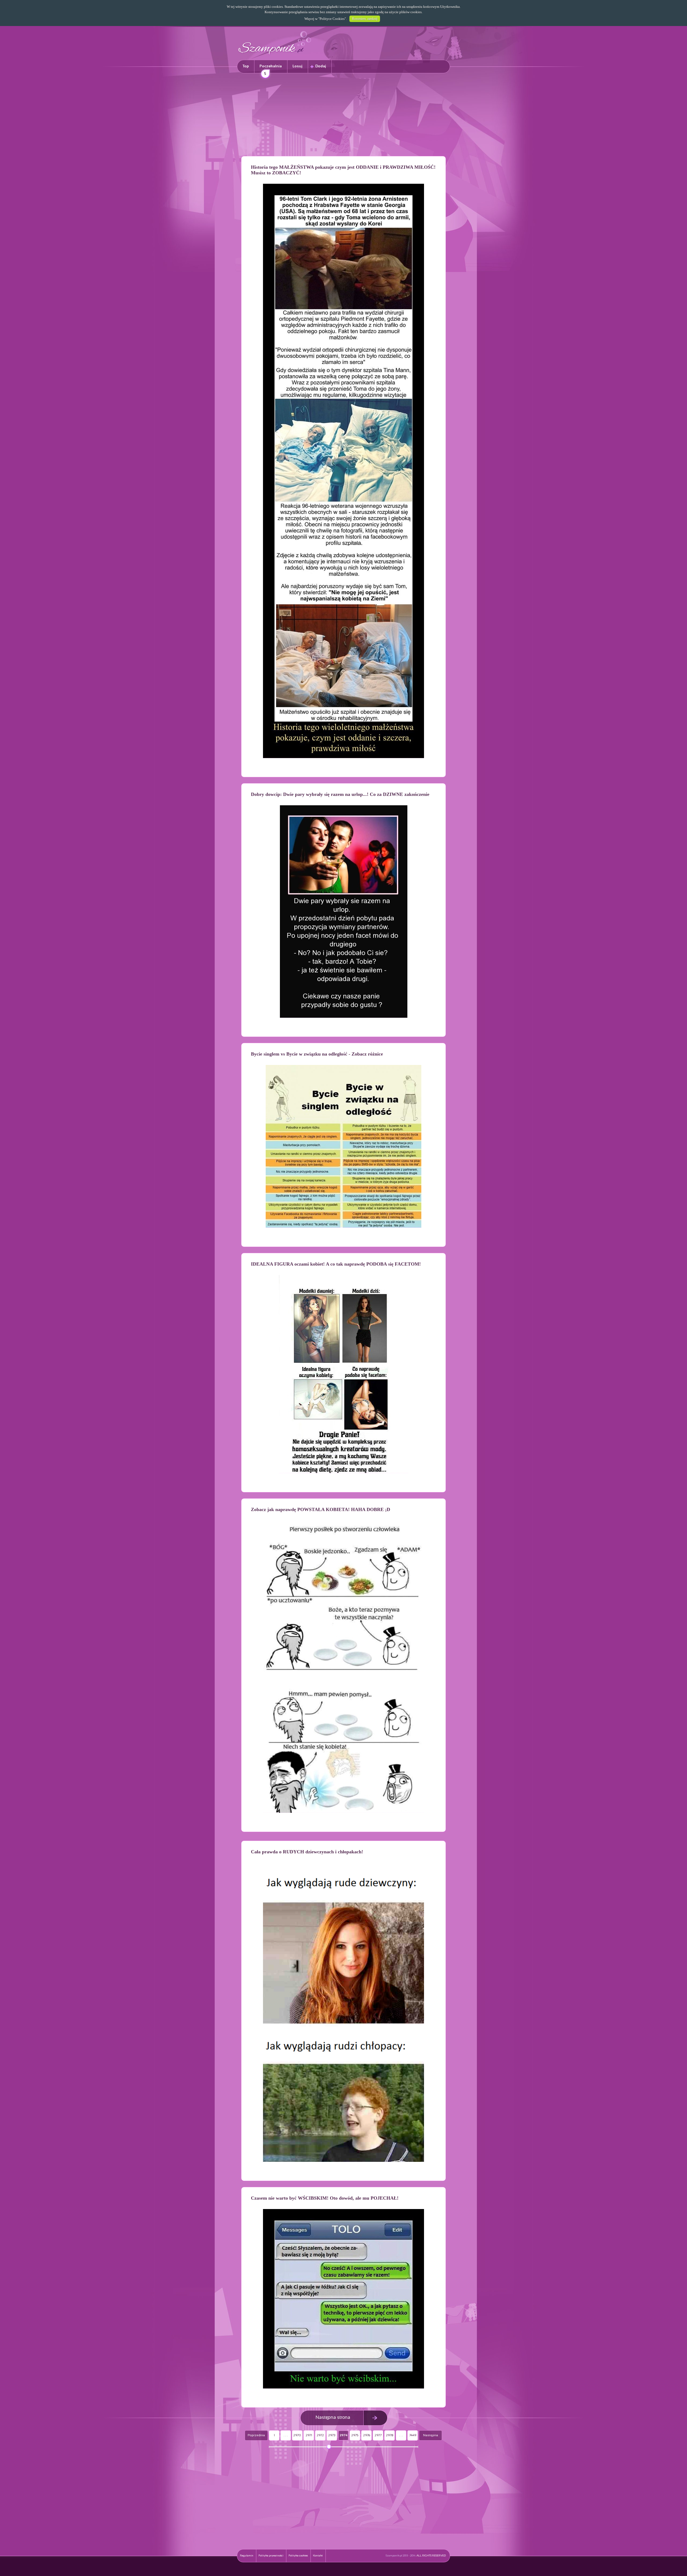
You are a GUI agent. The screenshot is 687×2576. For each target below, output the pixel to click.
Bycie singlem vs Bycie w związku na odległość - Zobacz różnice (317, 1054)
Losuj (297, 66)
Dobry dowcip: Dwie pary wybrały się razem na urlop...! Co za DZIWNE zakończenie (340, 794)
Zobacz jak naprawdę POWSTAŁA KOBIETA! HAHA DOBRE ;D (321, 1509)
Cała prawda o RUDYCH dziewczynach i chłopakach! (307, 1852)
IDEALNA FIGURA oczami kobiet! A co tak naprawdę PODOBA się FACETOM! (336, 1264)
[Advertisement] (343, 116)
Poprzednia (256, 2435)
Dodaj (321, 66)
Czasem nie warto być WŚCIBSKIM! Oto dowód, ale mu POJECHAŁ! (325, 2198)
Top (246, 66)
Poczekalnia (271, 69)
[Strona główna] (275, 55)
